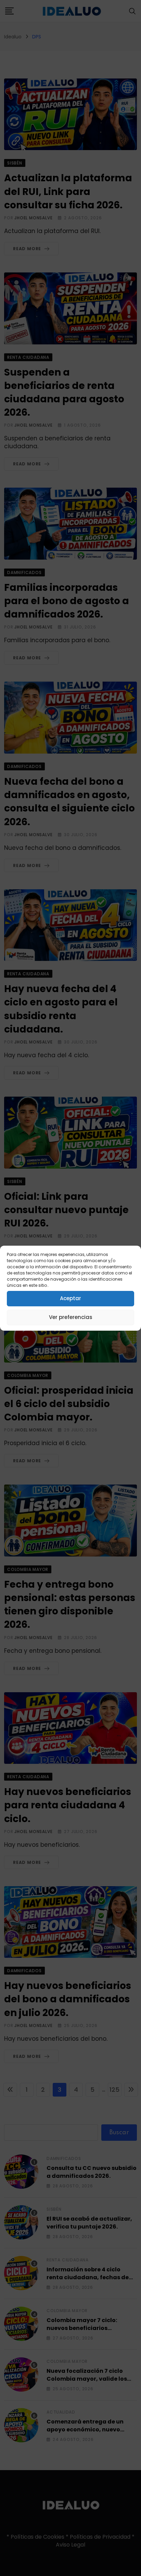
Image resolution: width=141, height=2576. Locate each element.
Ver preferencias (71, 1317)
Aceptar (70, 1298)
